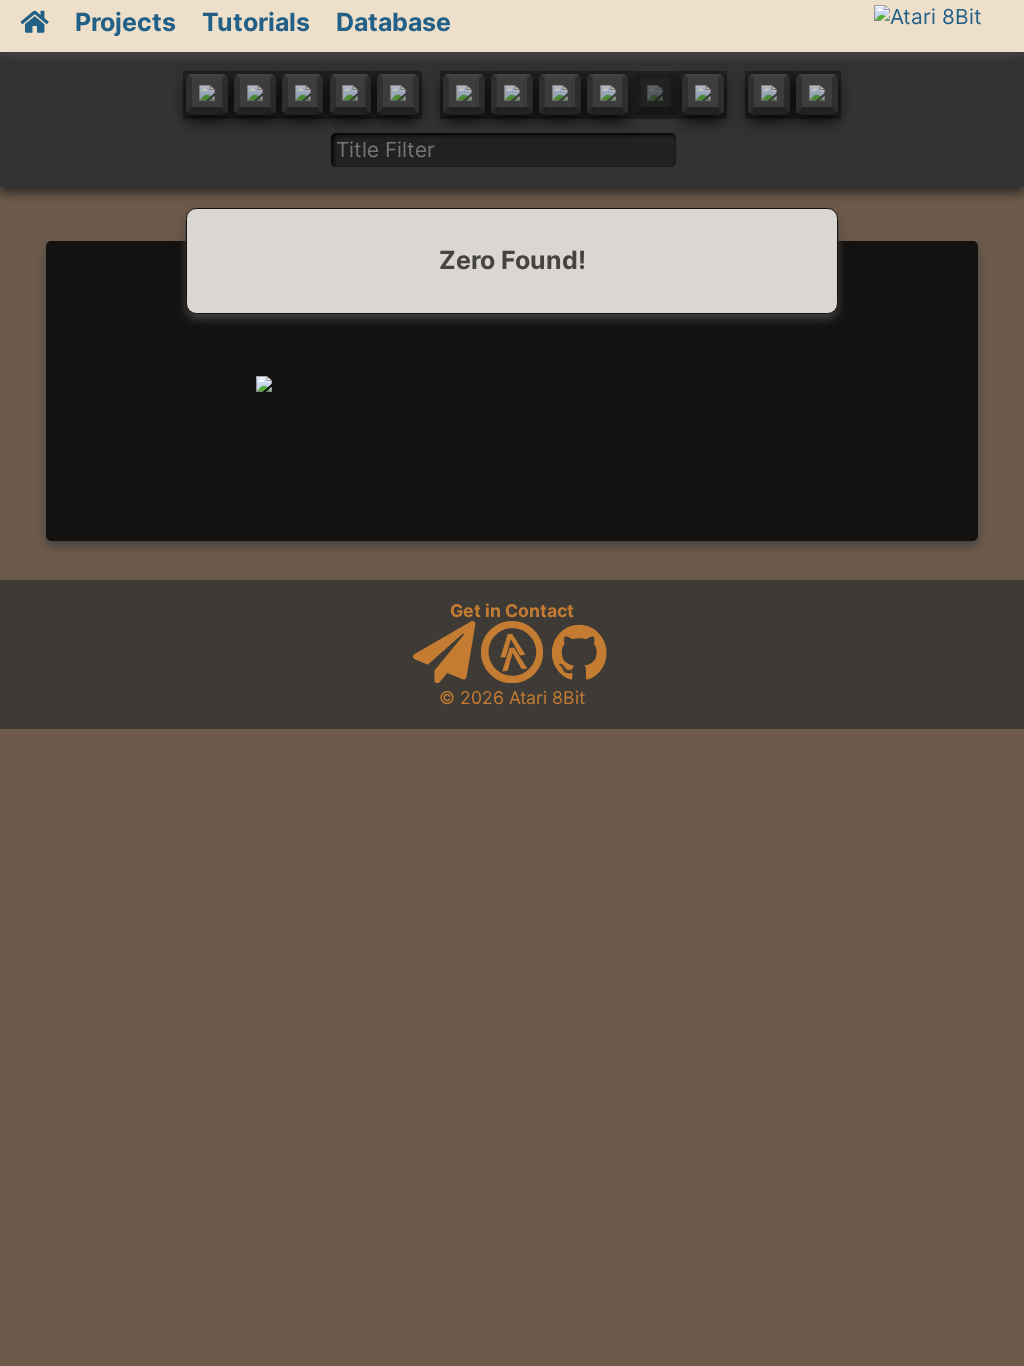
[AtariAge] (512, 676)
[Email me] (444, 676)
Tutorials (256, 22)
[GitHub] (579, 676)
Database (393, 22)
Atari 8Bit (547, 697)
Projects (125, 22)
